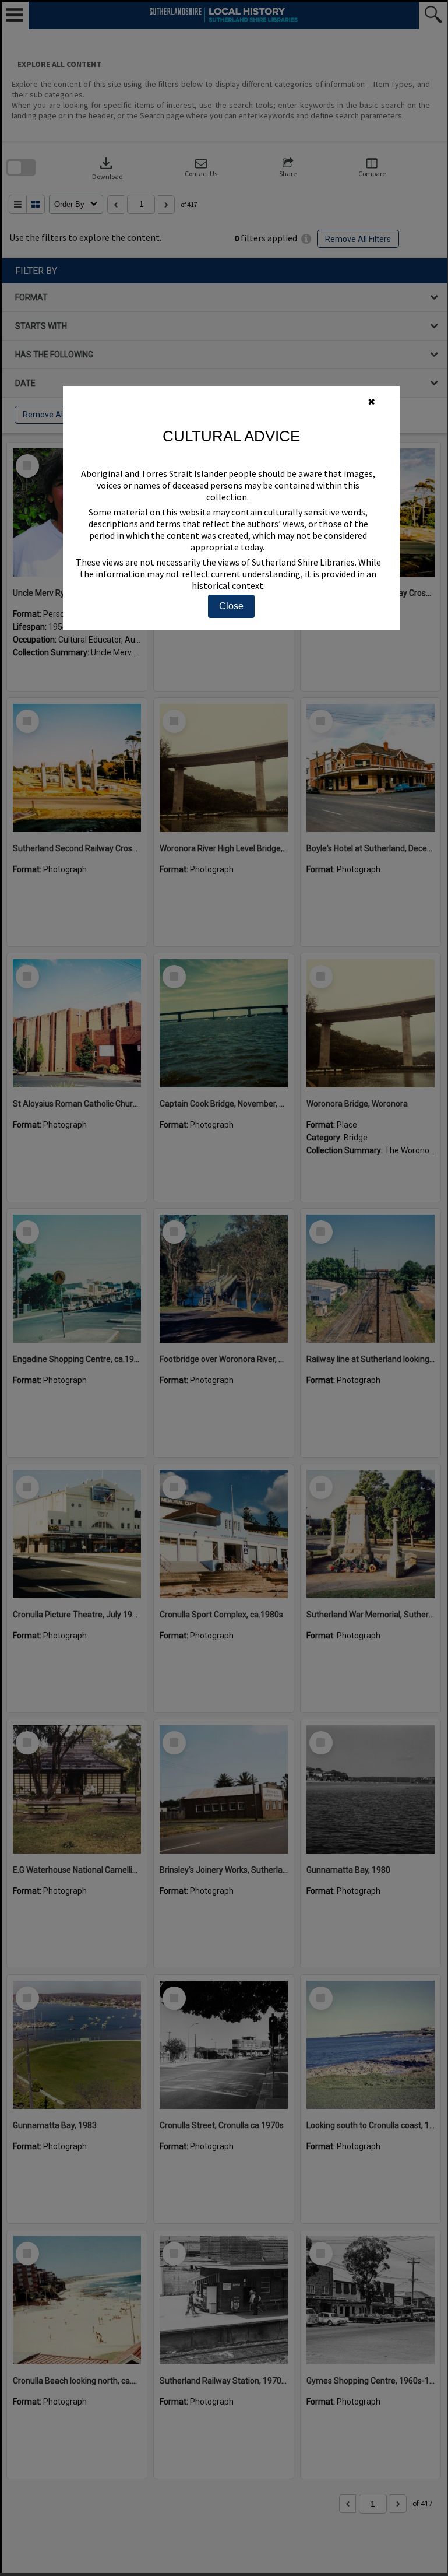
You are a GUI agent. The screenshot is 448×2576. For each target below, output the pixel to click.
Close (231, 606)
